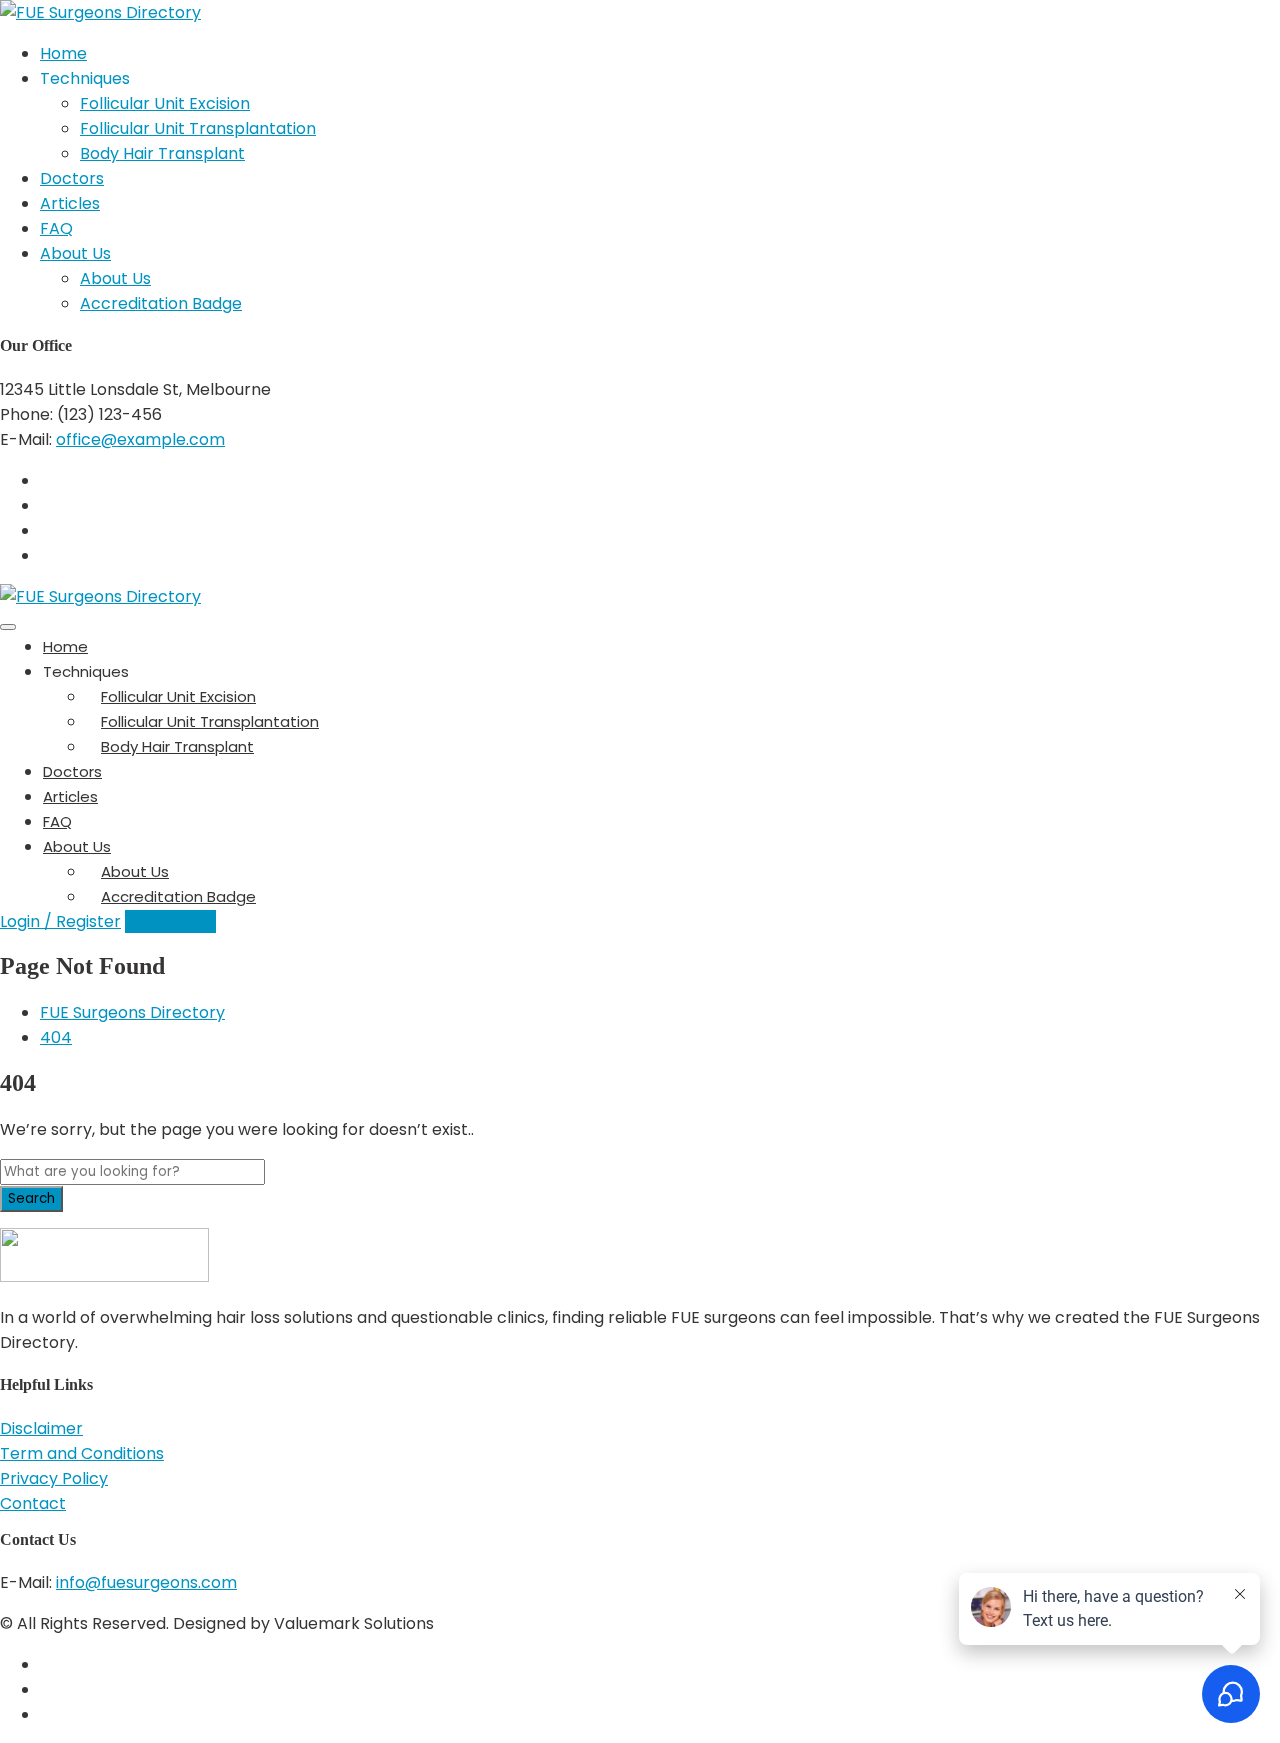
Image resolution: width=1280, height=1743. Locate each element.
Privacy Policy (54, 1478)
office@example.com (140, 439)
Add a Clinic (170, 921)
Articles (70, 203)
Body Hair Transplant (162, 153)
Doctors (72, 178)
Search (31, 1198)
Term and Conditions (82, 1453)
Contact (33, 1503)
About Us (75, 253)
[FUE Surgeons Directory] (100, 12)
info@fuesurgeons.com (146, 1582)
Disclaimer (41, 1428)
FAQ (56, 228)
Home (63, 53)
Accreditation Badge (161, 303)
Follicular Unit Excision (165, 103)
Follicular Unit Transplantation (198, 128)
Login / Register (60, 921)
